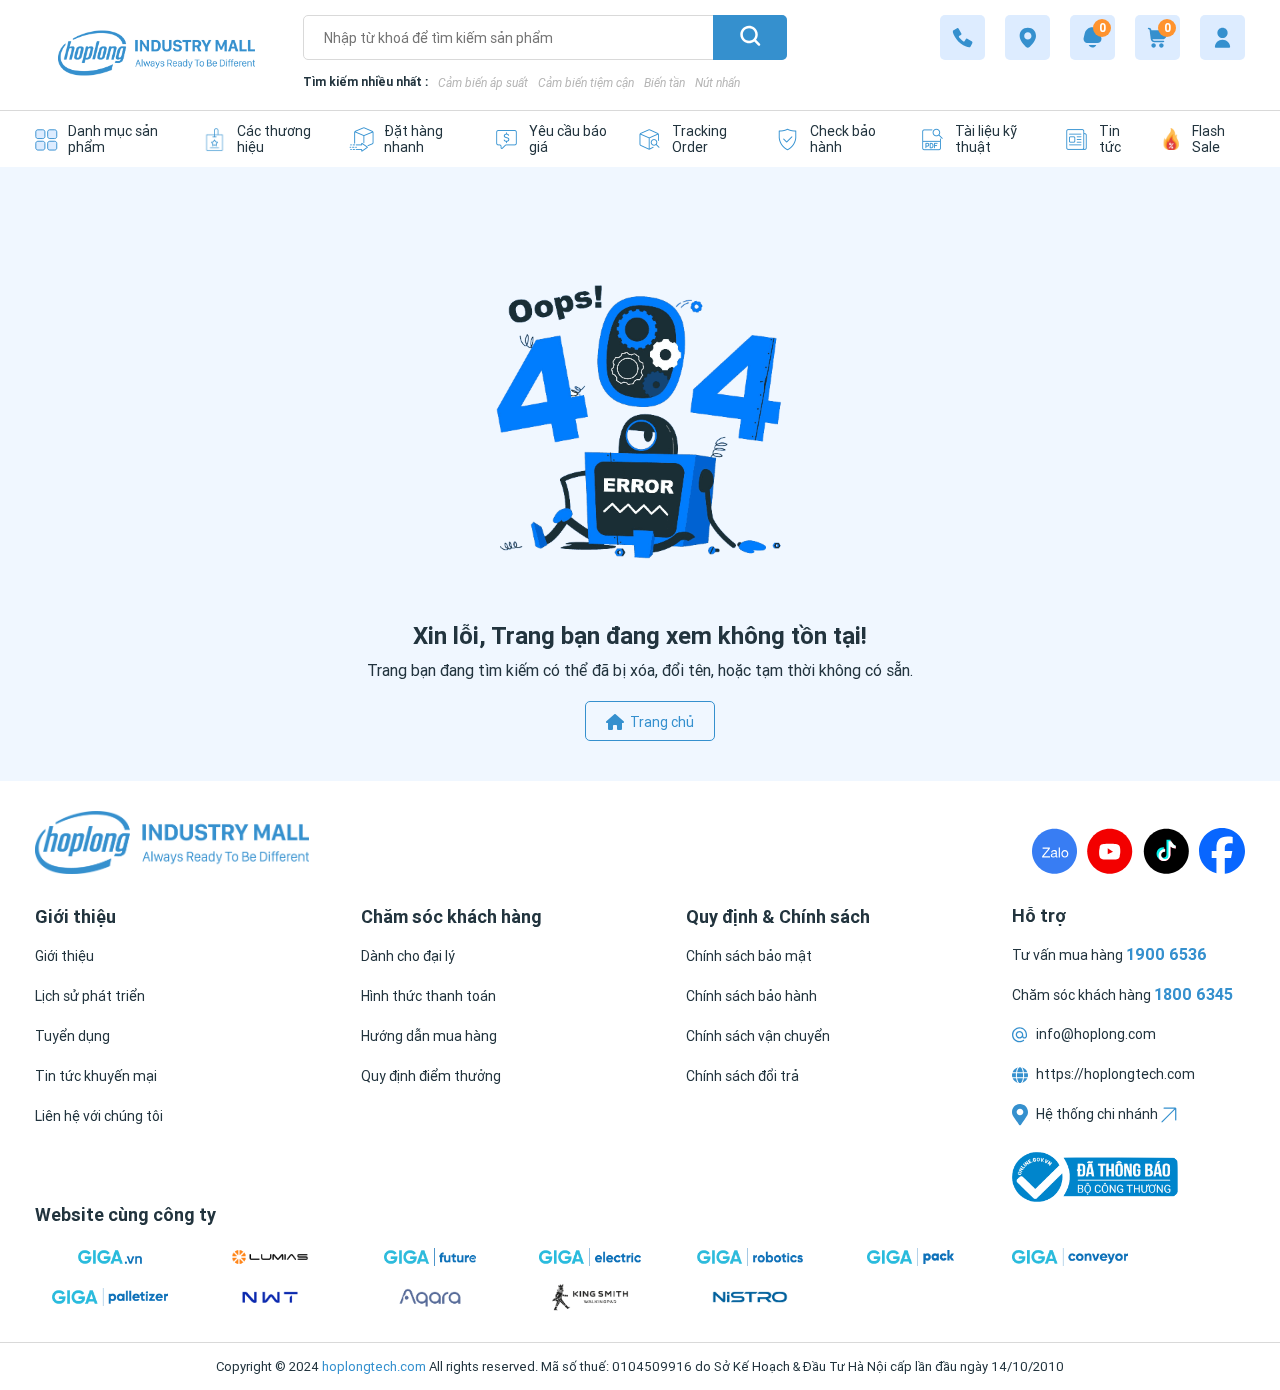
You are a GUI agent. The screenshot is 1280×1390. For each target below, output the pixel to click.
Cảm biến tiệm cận (586, 82)
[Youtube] (1110, 851)
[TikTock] (1166, 851)
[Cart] (1157, 37)
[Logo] (156, 55)
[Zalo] (1054, 851)
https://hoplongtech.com (1114, 1074)
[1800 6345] (962, 37)
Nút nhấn (717, 82)
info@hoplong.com (1094, 1034)
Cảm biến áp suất (483, 82)
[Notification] (1092, 37)
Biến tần (664, 82)
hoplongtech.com (374, 1366)
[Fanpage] (1222, 851)
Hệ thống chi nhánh (1097, 1114)
